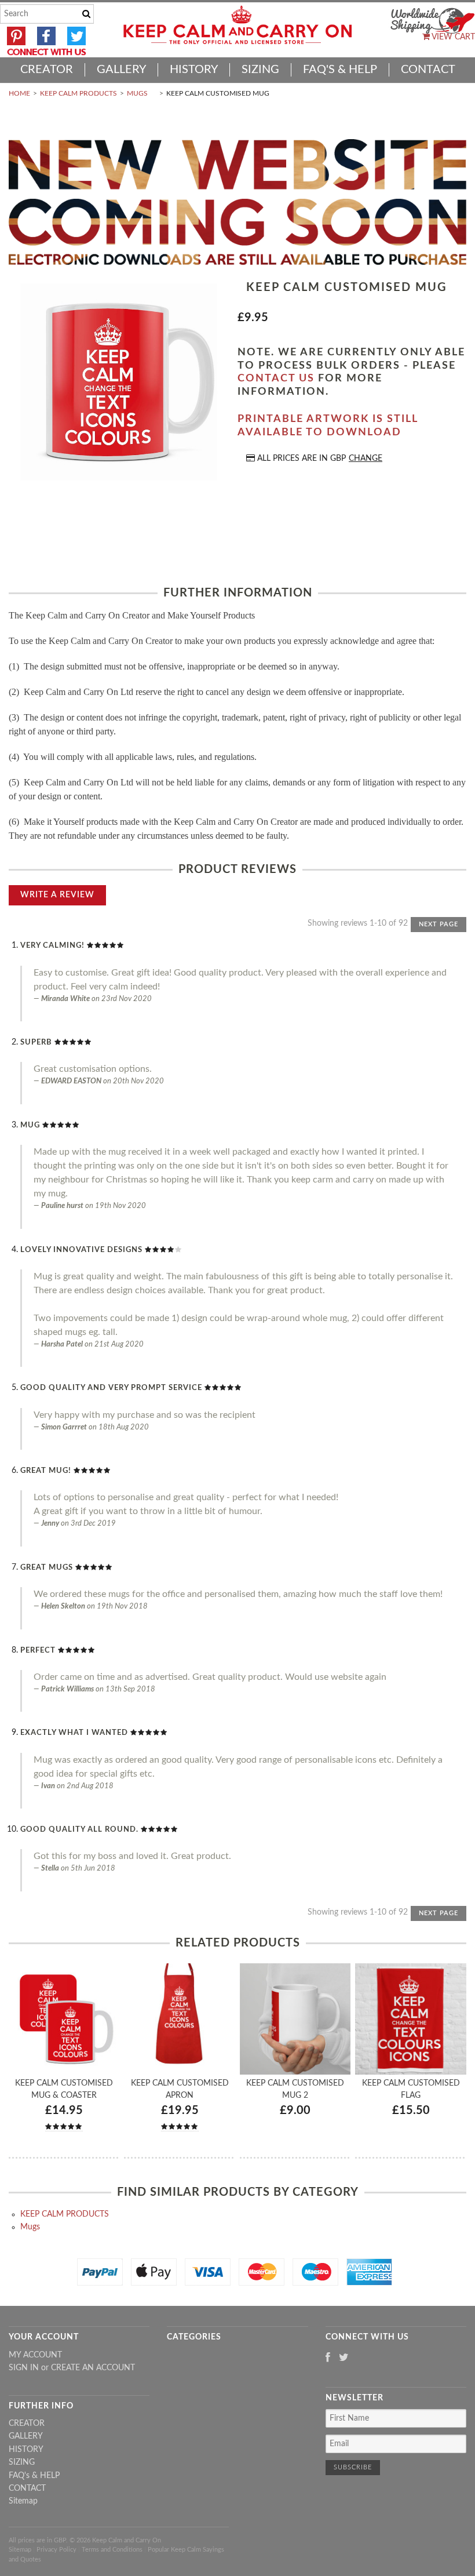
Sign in (24, 2368)
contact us (276, 379)
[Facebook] (328, 2358)
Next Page (439, 924)
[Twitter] (344, 2358)
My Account (35, 2355)
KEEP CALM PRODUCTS (78, 93)
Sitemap (23, 2501)
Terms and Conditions (112, 2550)
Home (19, 93)
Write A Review (57, 895)
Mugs (137, 93)
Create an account (93, 2368)
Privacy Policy (56, 2550)
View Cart (452, 37)
